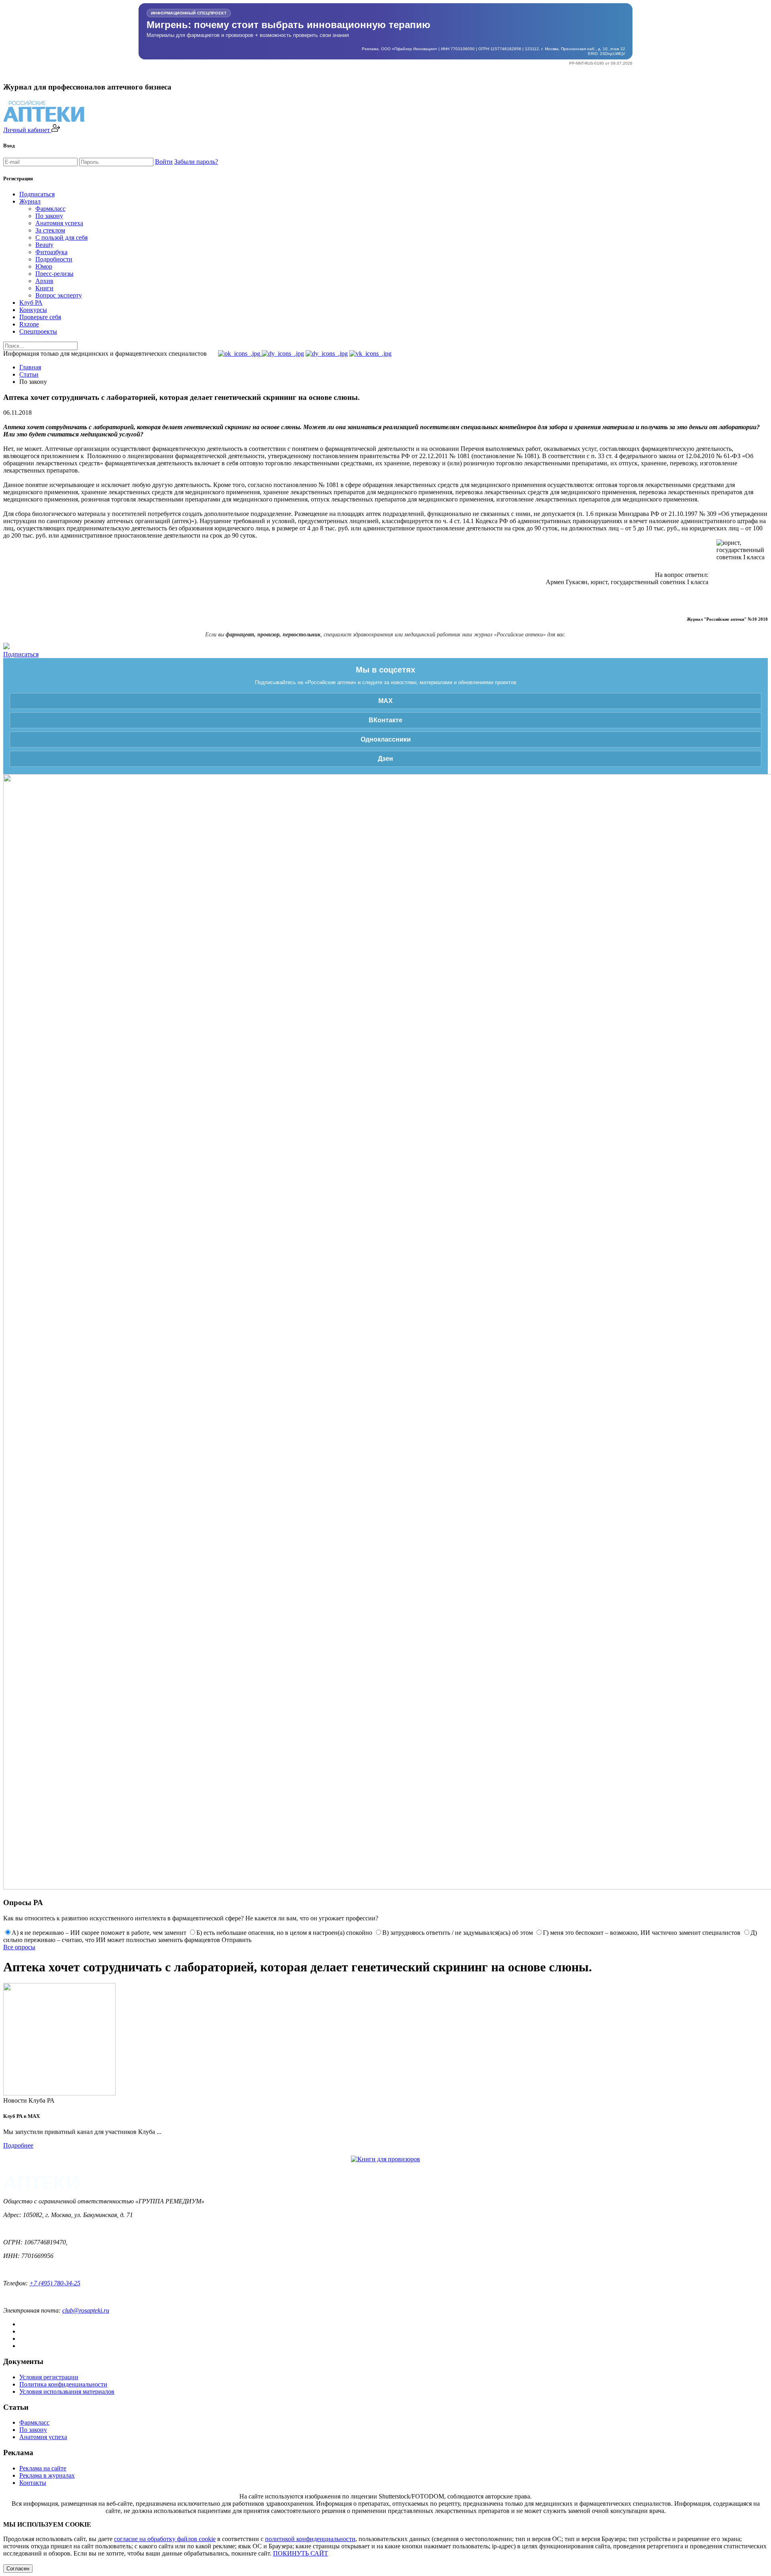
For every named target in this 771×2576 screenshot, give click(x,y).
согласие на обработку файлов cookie (165, 2539)
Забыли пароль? (196, 162)
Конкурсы (33, 310)
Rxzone (29, 324)
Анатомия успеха (59, 223)
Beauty (44, 245)
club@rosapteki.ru (86, 2310)
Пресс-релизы (54, 274)
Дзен (385, 759)
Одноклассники (386, 739)
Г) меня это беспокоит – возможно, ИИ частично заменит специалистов (642, 1933)
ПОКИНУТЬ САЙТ (301, 2553)
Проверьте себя (40, 317)
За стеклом (50, 230)
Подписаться (37, 194)
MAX (385, 701)
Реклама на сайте (43, 2468)
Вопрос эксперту (59, 295)
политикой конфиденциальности (310, 2539)
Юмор (44, 266)
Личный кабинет (27, 130)
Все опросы (19, 1947)
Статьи (29, 374)
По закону (49, 216)
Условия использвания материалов (67, 2392)
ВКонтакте (385, 720)
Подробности (54, 259)
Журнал (30, 201)
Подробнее (18, 2145)
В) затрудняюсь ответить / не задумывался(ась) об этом (458, 1933)
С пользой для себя (61, 237)
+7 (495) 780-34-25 (55, 2283)
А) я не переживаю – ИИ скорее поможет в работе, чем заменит (99, 1933)
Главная (30, 367)
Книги (44, 288)
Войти (164, 162)
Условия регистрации (49, 2377)
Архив (44, 281)
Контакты (33, 2483)
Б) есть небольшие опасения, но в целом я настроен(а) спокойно (284, 1933)
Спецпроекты (38, 331)
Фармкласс (50, 209)
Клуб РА (31, 303)
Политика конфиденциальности (63, 2384)
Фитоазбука (51, 252)
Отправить (237, 1940)
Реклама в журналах (47, 2475)
